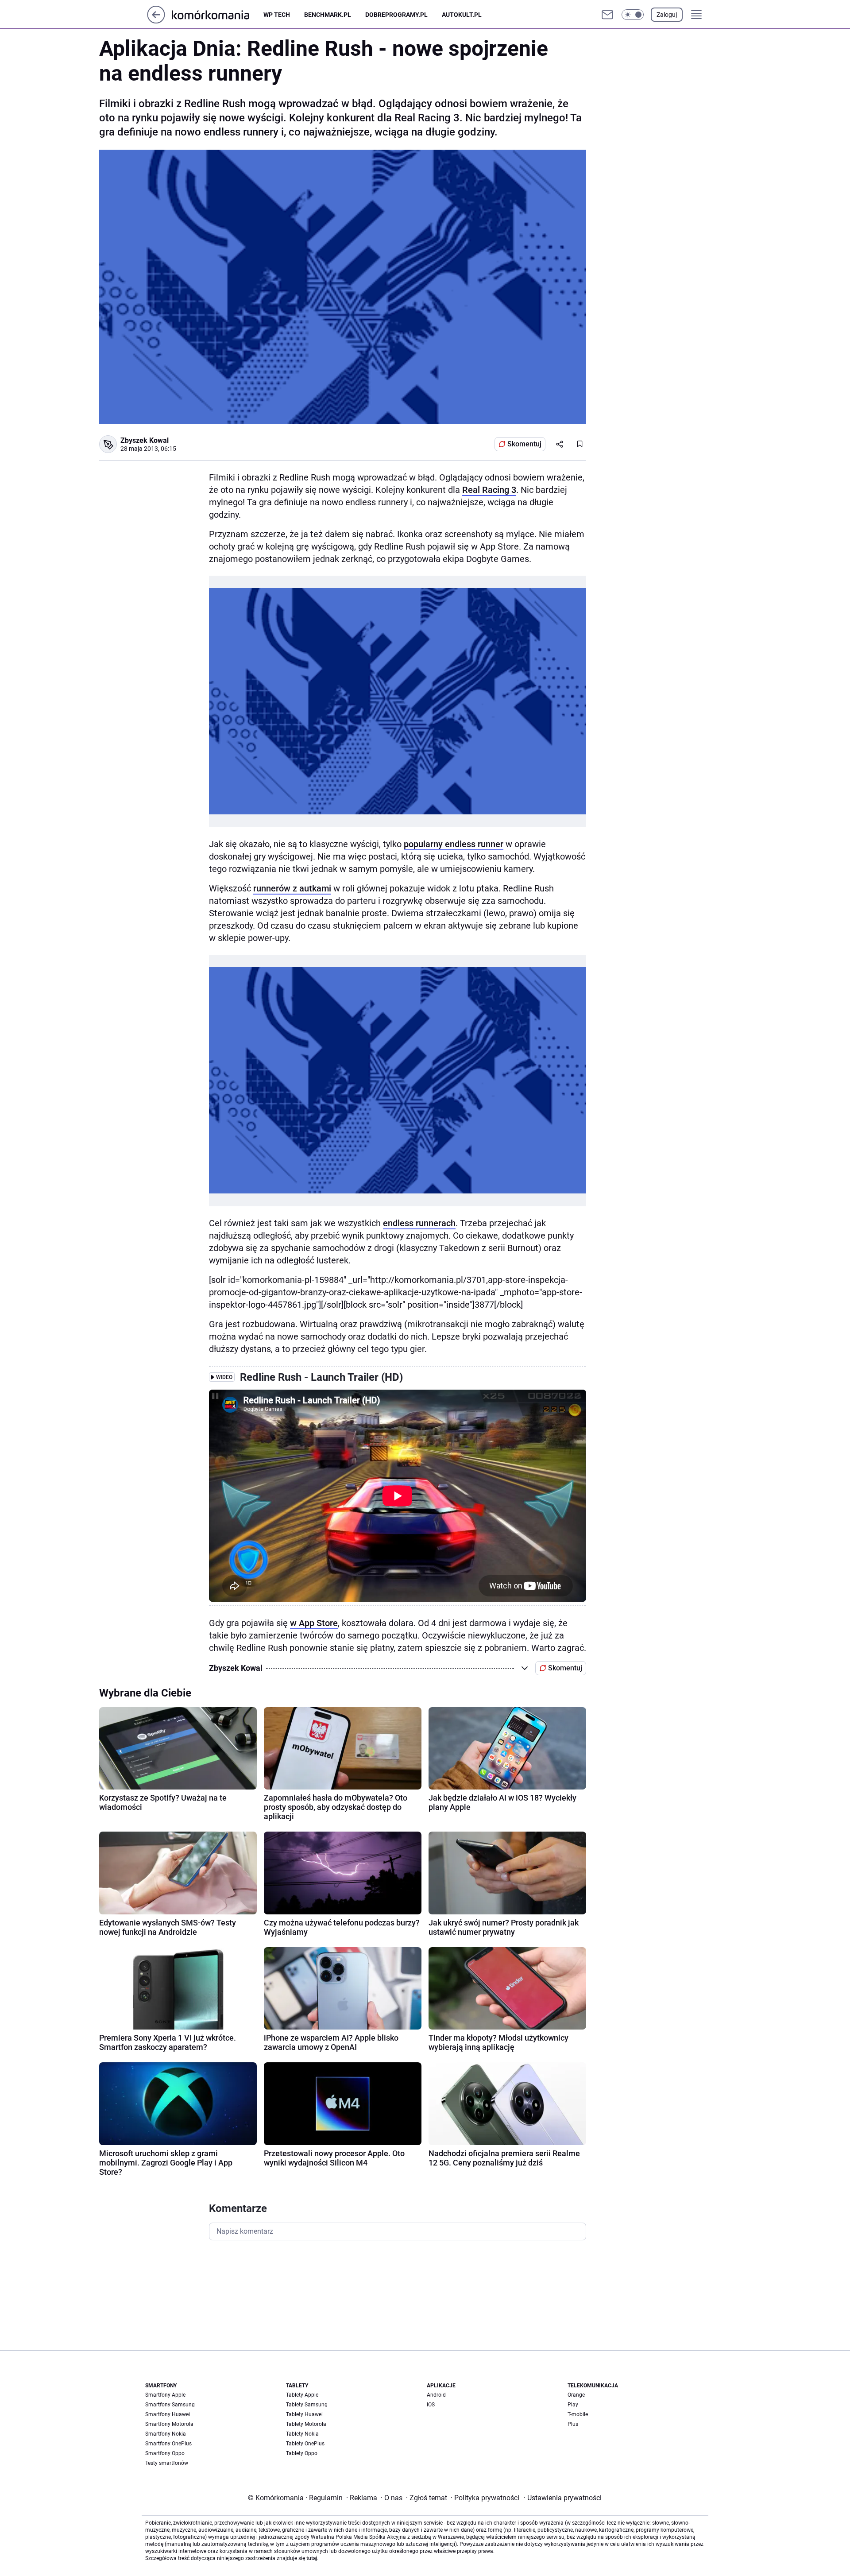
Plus (573, 2424)
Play (573, 2405)
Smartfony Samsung (170, 2405)
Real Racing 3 (489, 490)
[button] (633, 15)
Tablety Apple (302, 2395)
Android (436, 2395)
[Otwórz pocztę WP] (607, 15)
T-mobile (578, 2414)
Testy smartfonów (167, 2463)
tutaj (312, 2558)
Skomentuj (524, 444)
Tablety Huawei (304, 2414)
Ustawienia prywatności (563, 2498)
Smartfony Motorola (169, 2424)
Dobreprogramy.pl (396, 15)
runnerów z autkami (292, 888)
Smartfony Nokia (166, 2434)
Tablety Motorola (306, 2424)
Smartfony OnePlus (168, 2444)
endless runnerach (419, 1223)
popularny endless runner (454, 844)
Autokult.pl (462, 15)
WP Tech (277, 15)
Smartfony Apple (165, 2395)
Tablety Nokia (302, 2434)
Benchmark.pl (328, 15)
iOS (431, 2405)
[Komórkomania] (218, 14)
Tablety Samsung (307, 2405)
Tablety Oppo (302, 2453)
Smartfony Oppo (165, 2453)
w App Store (314, 1623)
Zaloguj (667, 15)
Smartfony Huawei (168, 2414)
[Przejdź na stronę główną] (156, 21)
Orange (576, 2395)
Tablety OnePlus (305, 2444)
